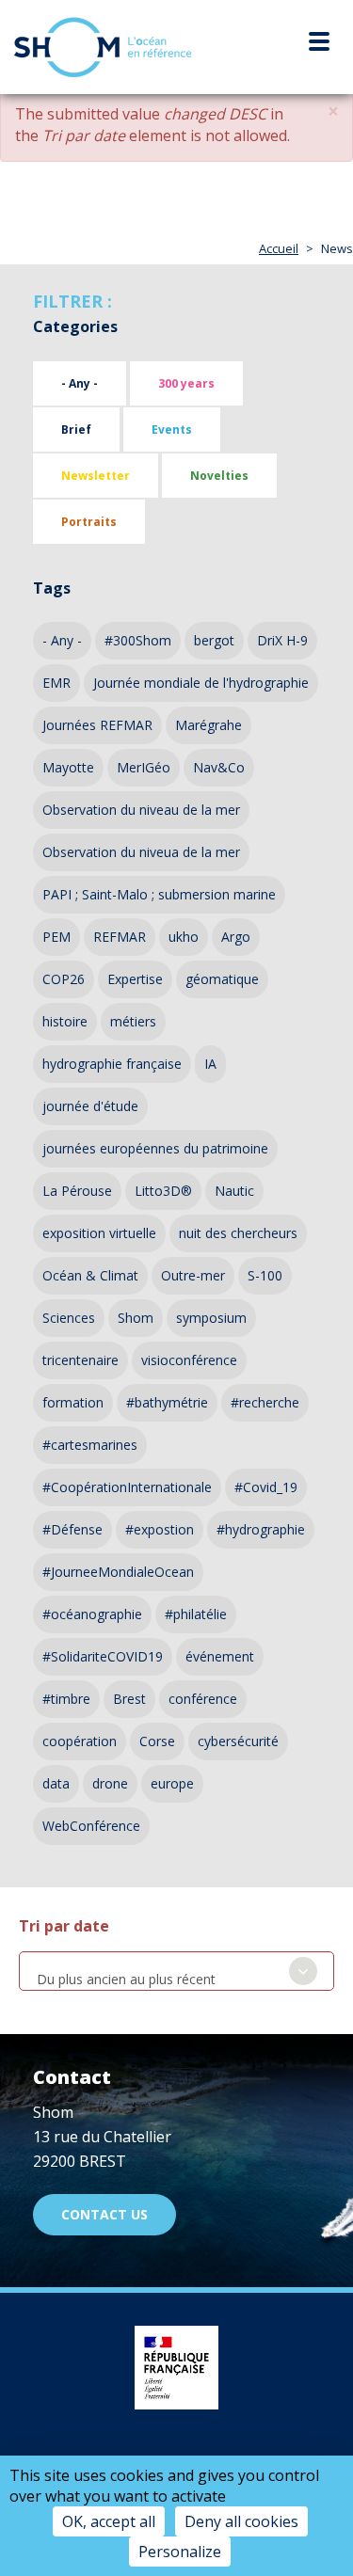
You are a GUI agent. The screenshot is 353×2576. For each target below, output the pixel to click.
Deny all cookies (241, 2521)
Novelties (219, 476)
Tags (52, 588)
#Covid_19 (266, 1487)
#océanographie (92, 1614)
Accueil (279, 248)
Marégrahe (209, 725)
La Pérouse (77, 1191)
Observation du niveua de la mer (141, 852)
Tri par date (64, 1926)
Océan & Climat (90, 1275)
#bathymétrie (167, 1402)
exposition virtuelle (99, 1233)
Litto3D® (163, 1191)
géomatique (222, 979)
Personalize (180, 2552)
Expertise (135, 979)
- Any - (80, 383)
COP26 (64, 979)
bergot (214, 640)
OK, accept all (109, 2521)
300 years (186, 383)
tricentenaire (80, 1360)
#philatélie (196, 1614)
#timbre (66, 1699)
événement (220, 1656)
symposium (211, 1318)
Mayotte (68, 767)
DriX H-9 (282, 640)
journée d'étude (90, 1106)
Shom (136, 1318)
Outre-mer (193, 1275)
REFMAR (120, 937)
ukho (184, 937)
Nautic (234, 1191)
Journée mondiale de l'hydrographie (201, 683)
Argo (236, 937)
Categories (75, 326)
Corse (157, 1741)
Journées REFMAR (97, 725)
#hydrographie (261, 1529)
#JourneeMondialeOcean (118, 1572)
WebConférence (91, 1826)
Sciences (69, 1318)
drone (110, 1783)
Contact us (104, 2214)
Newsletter (96, 476)
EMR (56, 683)
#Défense (72, 1529)
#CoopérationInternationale (127, 1487)
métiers (133, 1021)
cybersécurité (238, 1741)
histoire (65, 1021)
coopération (80, 1741)
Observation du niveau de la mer (141, 810)
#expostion (160, 1529)
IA (210, 1064)
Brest (129, 1699)
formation (73, 1402)
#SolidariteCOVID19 (103, 1656)
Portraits (89, 522)
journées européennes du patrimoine (155, 1148)
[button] (333, 111)
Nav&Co (219, 767)
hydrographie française (112, 1064)
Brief (76, 429)
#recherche (265, 1402)
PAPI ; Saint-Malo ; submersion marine (159, 894)
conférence (203, 1699)
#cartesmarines (90, 1445)
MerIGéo (144, 767)
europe (172, 1783)
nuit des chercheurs (238, 1233)
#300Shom (138, 640)
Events (172, 429)
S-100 (265, 1275)
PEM (56, 937)
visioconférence (189, 1360)
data (56, 1783)
